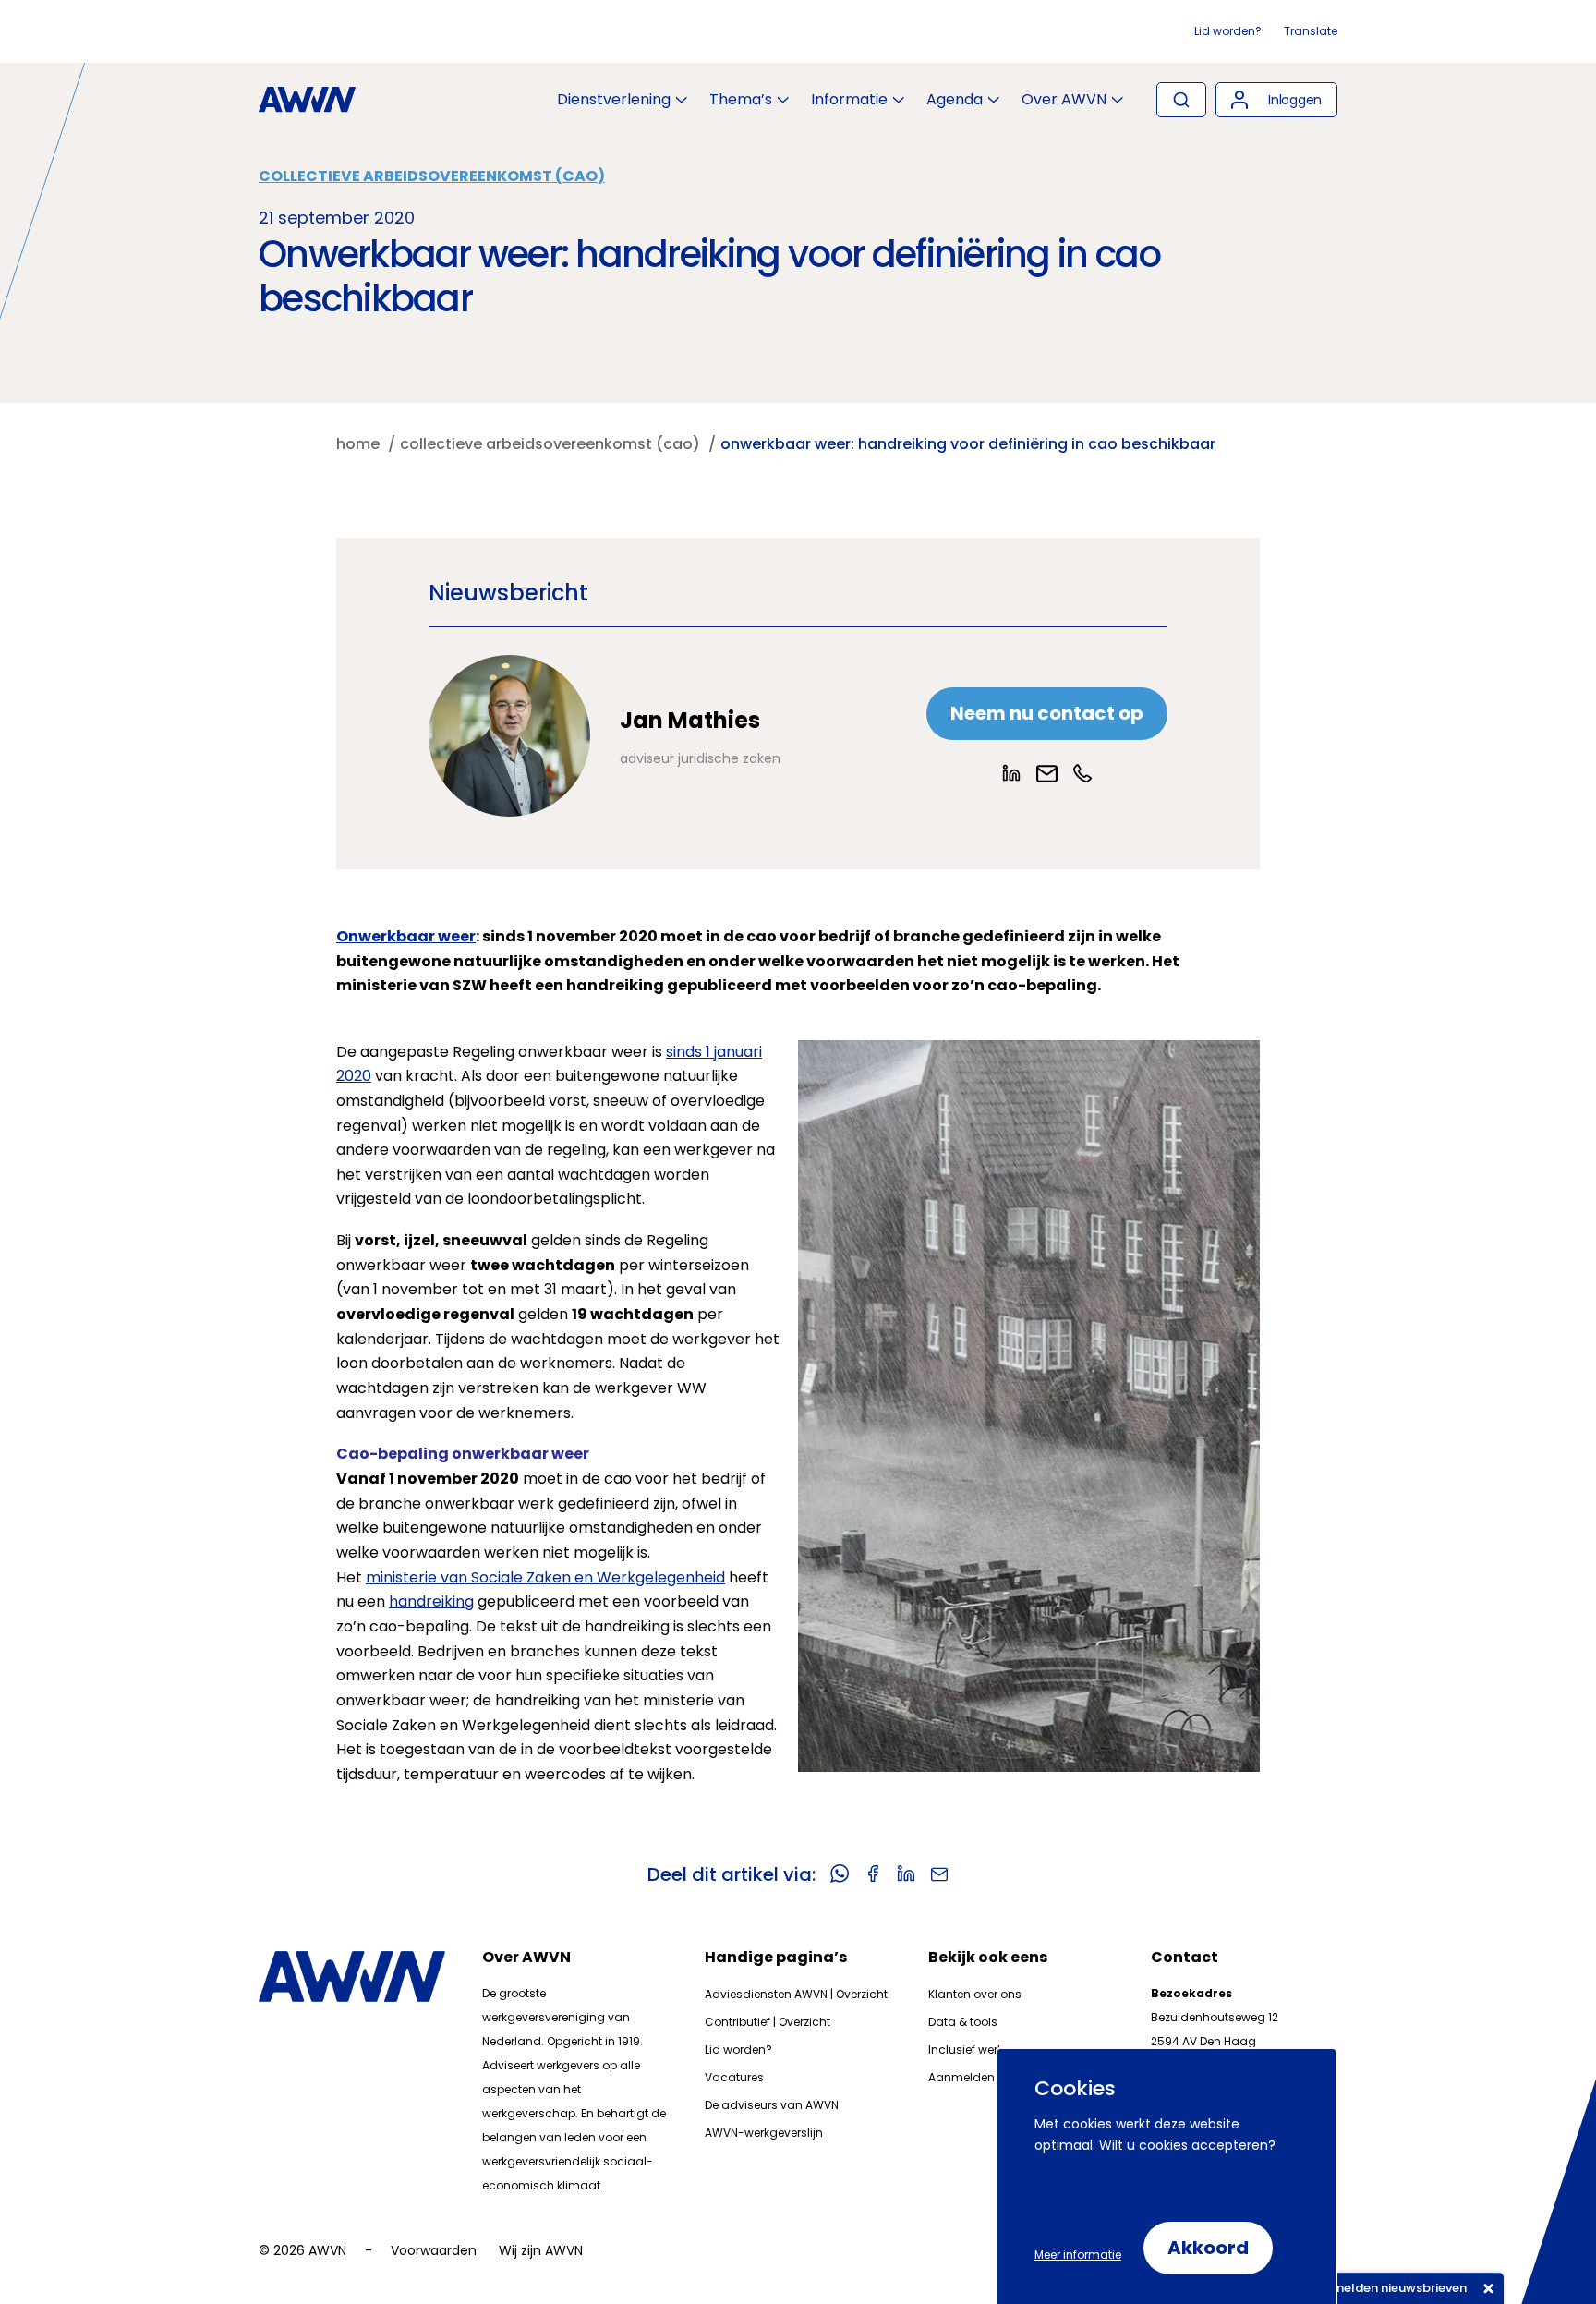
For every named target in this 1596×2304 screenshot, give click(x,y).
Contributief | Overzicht (768, 2022)
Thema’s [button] (741, 100)
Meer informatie (1078, 2255)
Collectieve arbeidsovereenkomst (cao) (432, 176)
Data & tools (963, 2022)
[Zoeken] (1181, 100)
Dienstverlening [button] (614, 100)
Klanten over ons (975, 1994)
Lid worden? (1228, 31)
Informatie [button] (849, 100)
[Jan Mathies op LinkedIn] (1011, 773)
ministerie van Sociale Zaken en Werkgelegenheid (545, 1577)
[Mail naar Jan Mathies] (1047, 774)
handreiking (431, 1601)
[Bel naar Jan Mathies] (1082, 773)
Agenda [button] (955, 100)
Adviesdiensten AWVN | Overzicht (796, 1994)
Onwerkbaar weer (406, 936)
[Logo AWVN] (307, 100)
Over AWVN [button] (1064, 100)
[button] (1276, 100)
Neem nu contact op (1047, 713)
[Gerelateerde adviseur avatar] (509, 736)
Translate (1311, 31)
